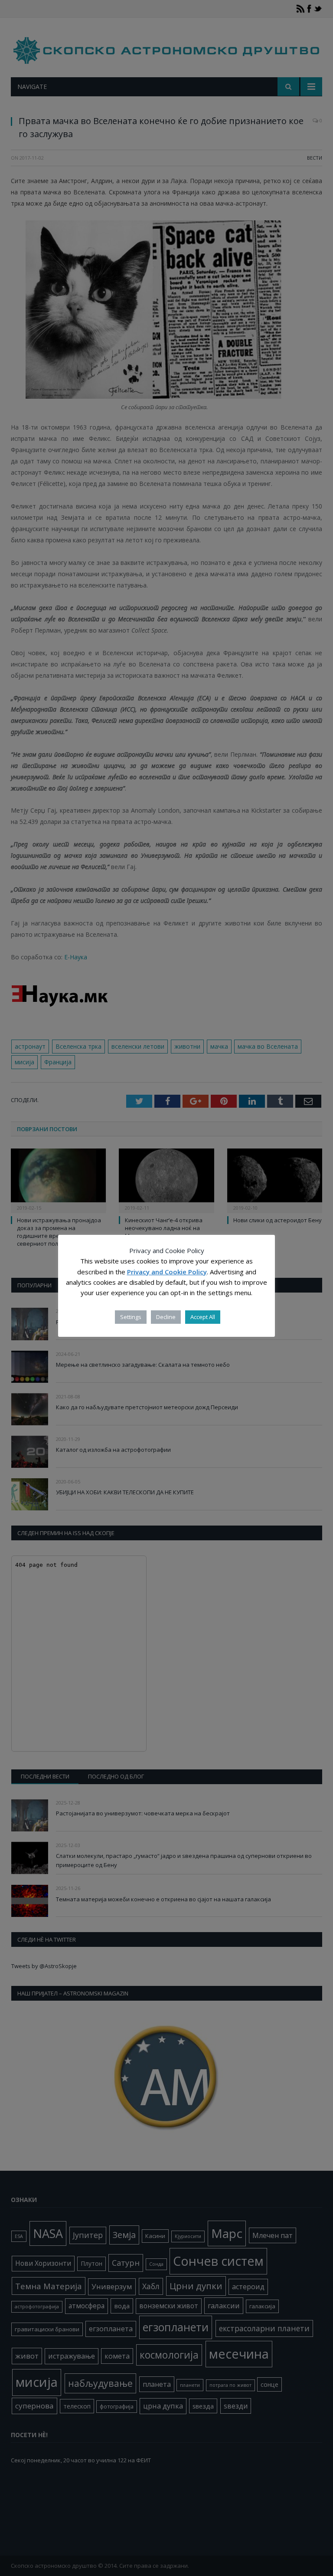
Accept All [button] (203, 1317)
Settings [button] (131, 1317)
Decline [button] (166, 1317)
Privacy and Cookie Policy (167, 1272)
